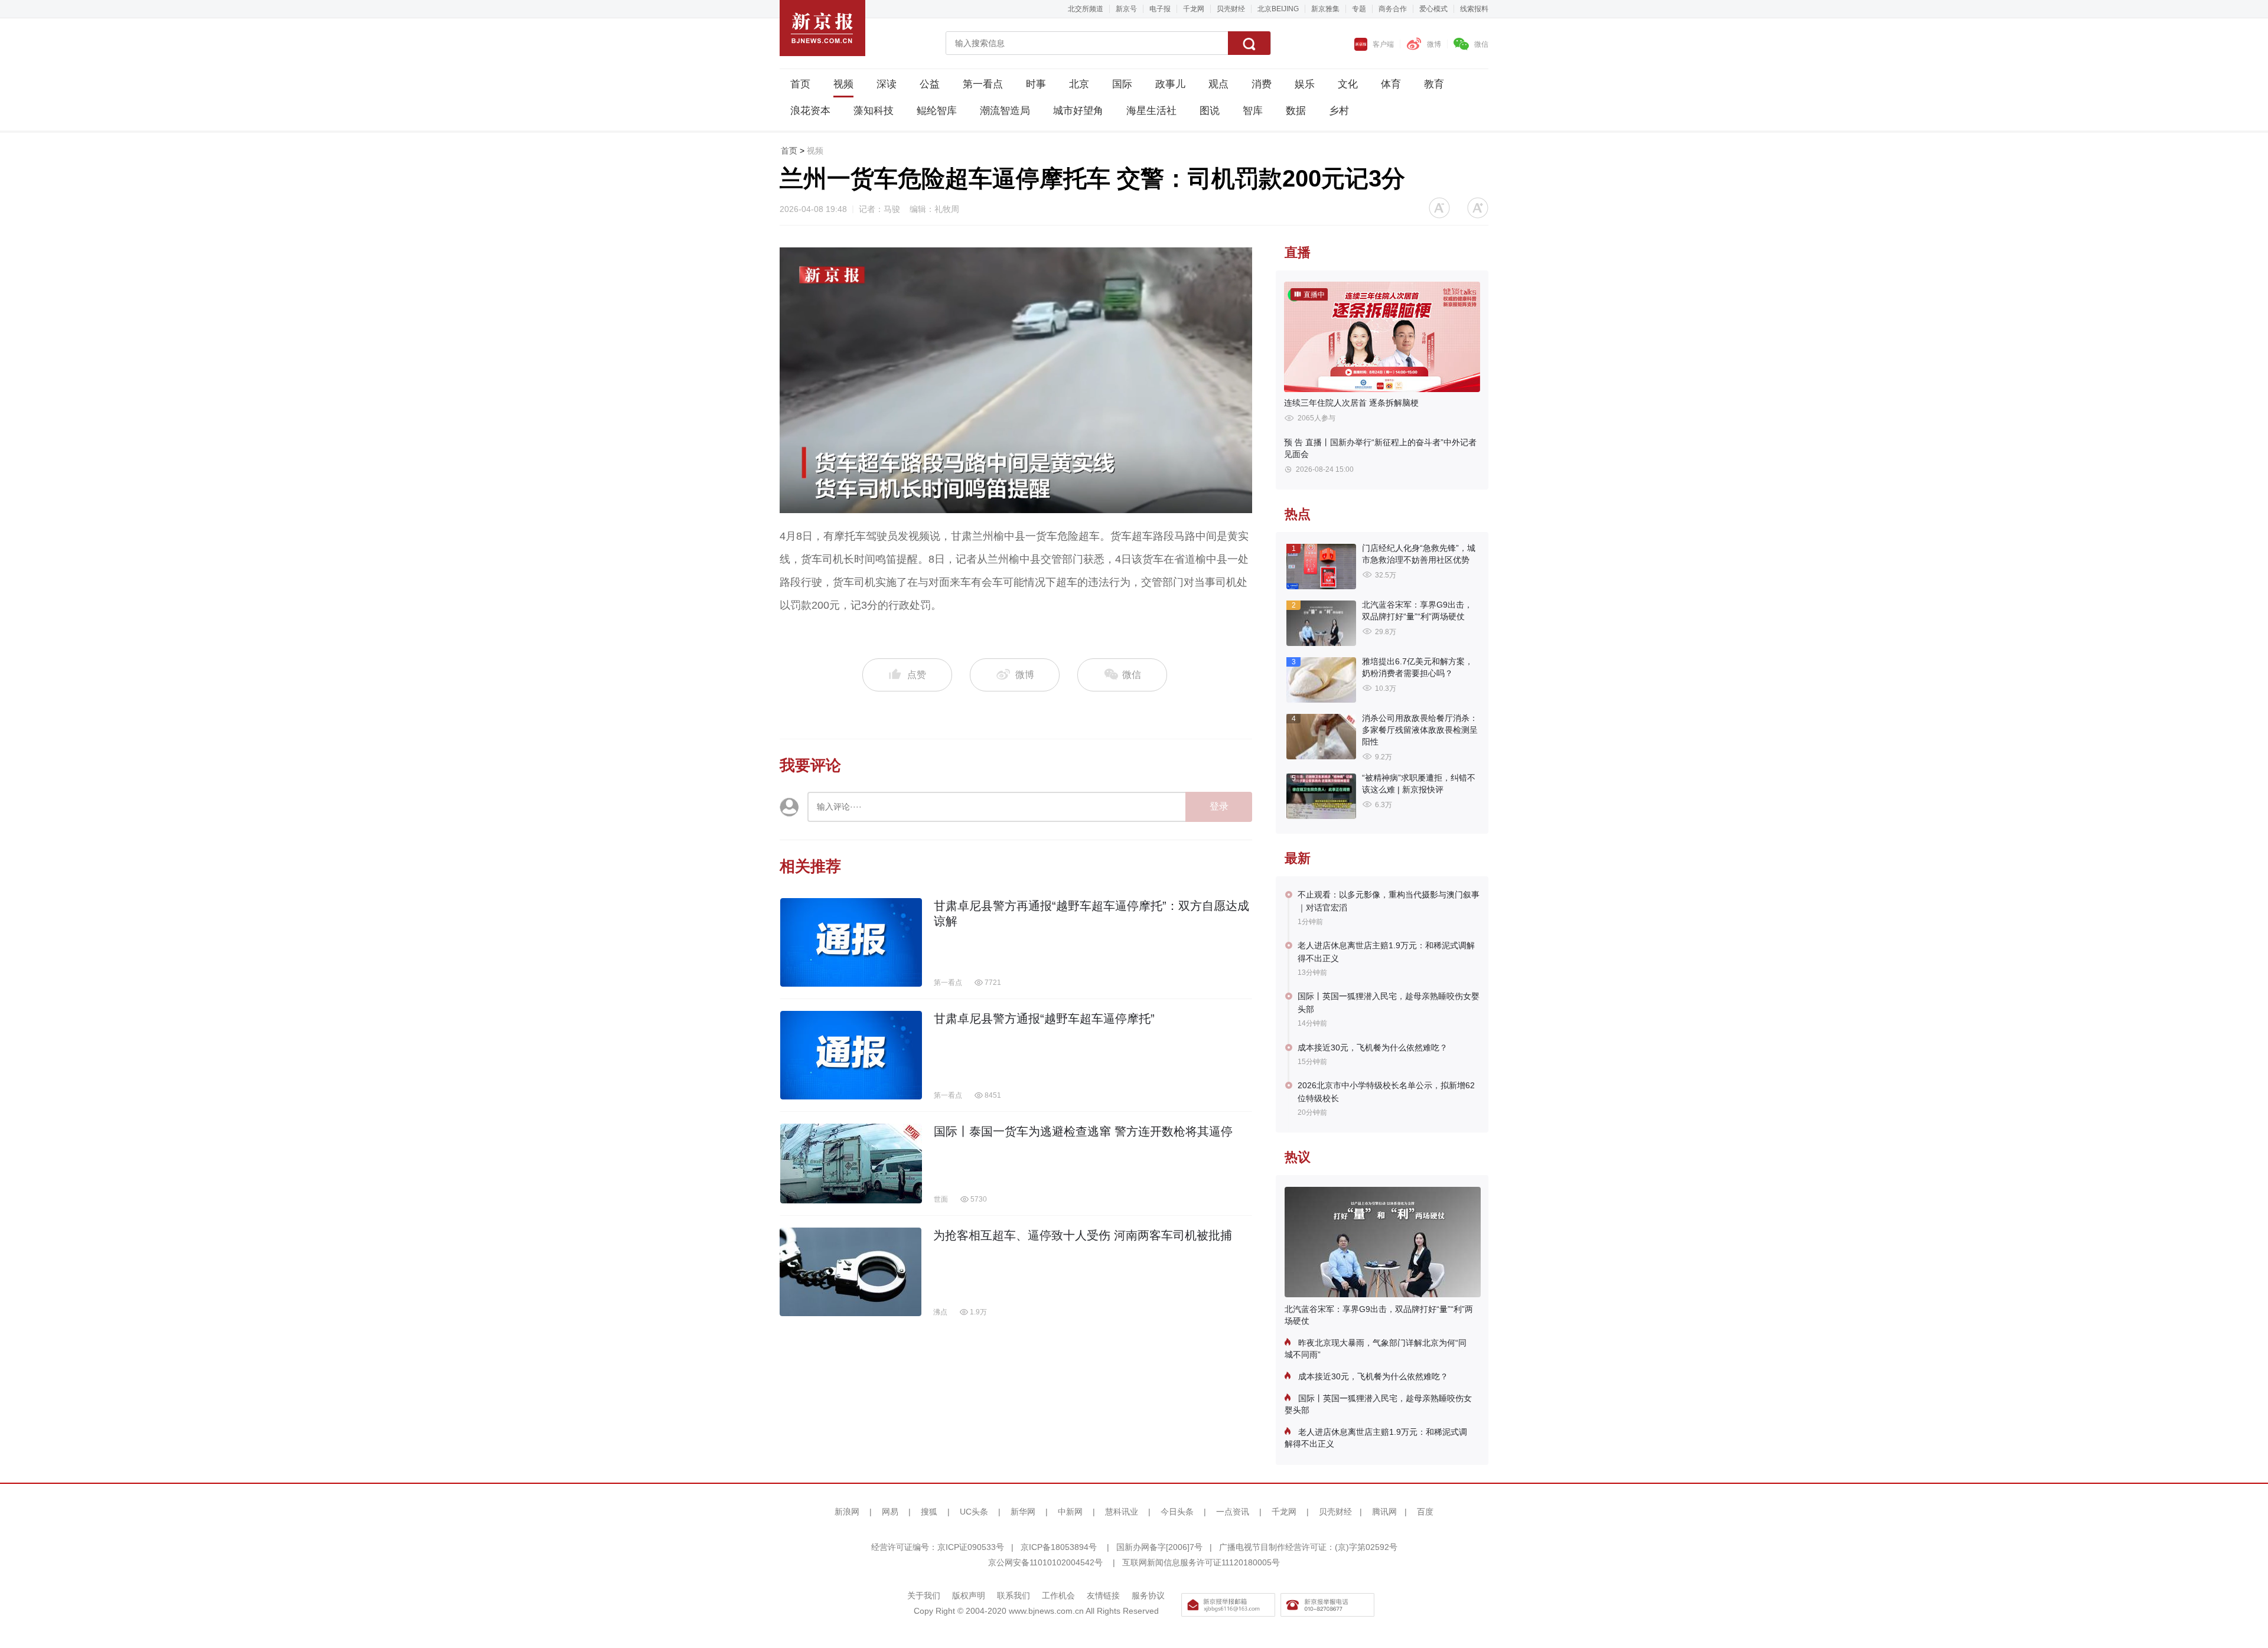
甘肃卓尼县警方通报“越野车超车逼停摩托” (1044, 1019)
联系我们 (1014, 1595)
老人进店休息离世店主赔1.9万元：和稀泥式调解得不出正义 (1386, 952)
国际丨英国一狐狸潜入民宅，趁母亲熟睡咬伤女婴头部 (1389, 1003)
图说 (1210, 111)
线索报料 (1474, 9)
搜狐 (929, 1512)
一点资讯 (1233, 1512)
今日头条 (1177, 1512)
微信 (1481, 44)
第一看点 (983, 84)
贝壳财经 (1231, 9)
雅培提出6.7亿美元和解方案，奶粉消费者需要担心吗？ (1417, 667)
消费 (1262, 84)
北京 (1079, 84)
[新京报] (822, 28)
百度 (1425, 1512)
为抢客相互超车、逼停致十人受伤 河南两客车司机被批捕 (1083, 1235)
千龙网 (1194, 9)
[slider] (1003, 505)
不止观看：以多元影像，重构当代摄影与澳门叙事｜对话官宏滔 (1389, 901)
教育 (1434, 84)
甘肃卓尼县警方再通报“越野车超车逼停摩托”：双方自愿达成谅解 (1091, 913)
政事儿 (1170, 84)
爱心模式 (1433, 9)
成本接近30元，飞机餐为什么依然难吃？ (1373, 1047)
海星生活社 (1151, 111)
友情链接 (1103, 1595)
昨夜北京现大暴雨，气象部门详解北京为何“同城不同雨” (1376, 1349)
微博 (1434, 44)
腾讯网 (1384, 1512)
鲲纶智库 (937, 111)
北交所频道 (1086, 9)
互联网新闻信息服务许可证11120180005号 (1201, 1562)
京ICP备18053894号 (1059, 1547)
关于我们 (924, 1595)
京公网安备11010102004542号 (1045, 1562)
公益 (930, 84)
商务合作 (1393, 9)
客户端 (1383, 44)
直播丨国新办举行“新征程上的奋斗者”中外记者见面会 (1380, 448)
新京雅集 (1325, 9)
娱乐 (1305, 84)
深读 (887, 84)
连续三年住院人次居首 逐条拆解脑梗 (1351, 403)
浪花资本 (810, 111)
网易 (890, 1512)
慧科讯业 (1122, 1512)
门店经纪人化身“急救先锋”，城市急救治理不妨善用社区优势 (1419, 554)
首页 (800, 84)
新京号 (1126, 9)
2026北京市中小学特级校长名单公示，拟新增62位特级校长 (1386, 1092)
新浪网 (847, 1512)
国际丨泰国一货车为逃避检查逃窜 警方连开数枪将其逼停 (1083, 1131)
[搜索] (1249, 43)
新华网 (1023, 1512)
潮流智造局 (1005, 111)
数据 (1296, 111)
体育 (1391, 84)
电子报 (1160, 9)
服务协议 (1148, 1595)
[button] (1439, 208)
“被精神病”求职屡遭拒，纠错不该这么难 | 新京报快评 (1419, 784)
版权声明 (969, 1595)
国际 (1122, 84)
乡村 (1339, 111)
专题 (1359, 9)
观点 (1218, 84)
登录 (1219, 806)
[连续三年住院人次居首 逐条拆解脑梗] (1382, 337)
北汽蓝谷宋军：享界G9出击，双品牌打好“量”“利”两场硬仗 (1417, 611)
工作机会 (1058, 1595)
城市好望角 (1078, 111)
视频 (843, 84)
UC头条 (974, 1512)
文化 (1348, 84)
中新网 (1070, 1512)
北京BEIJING (1278, 9)
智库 (1253, 111)
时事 (1036, 84)
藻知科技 (874, 111)
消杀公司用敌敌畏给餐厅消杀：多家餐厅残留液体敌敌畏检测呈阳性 (1420, 730)
